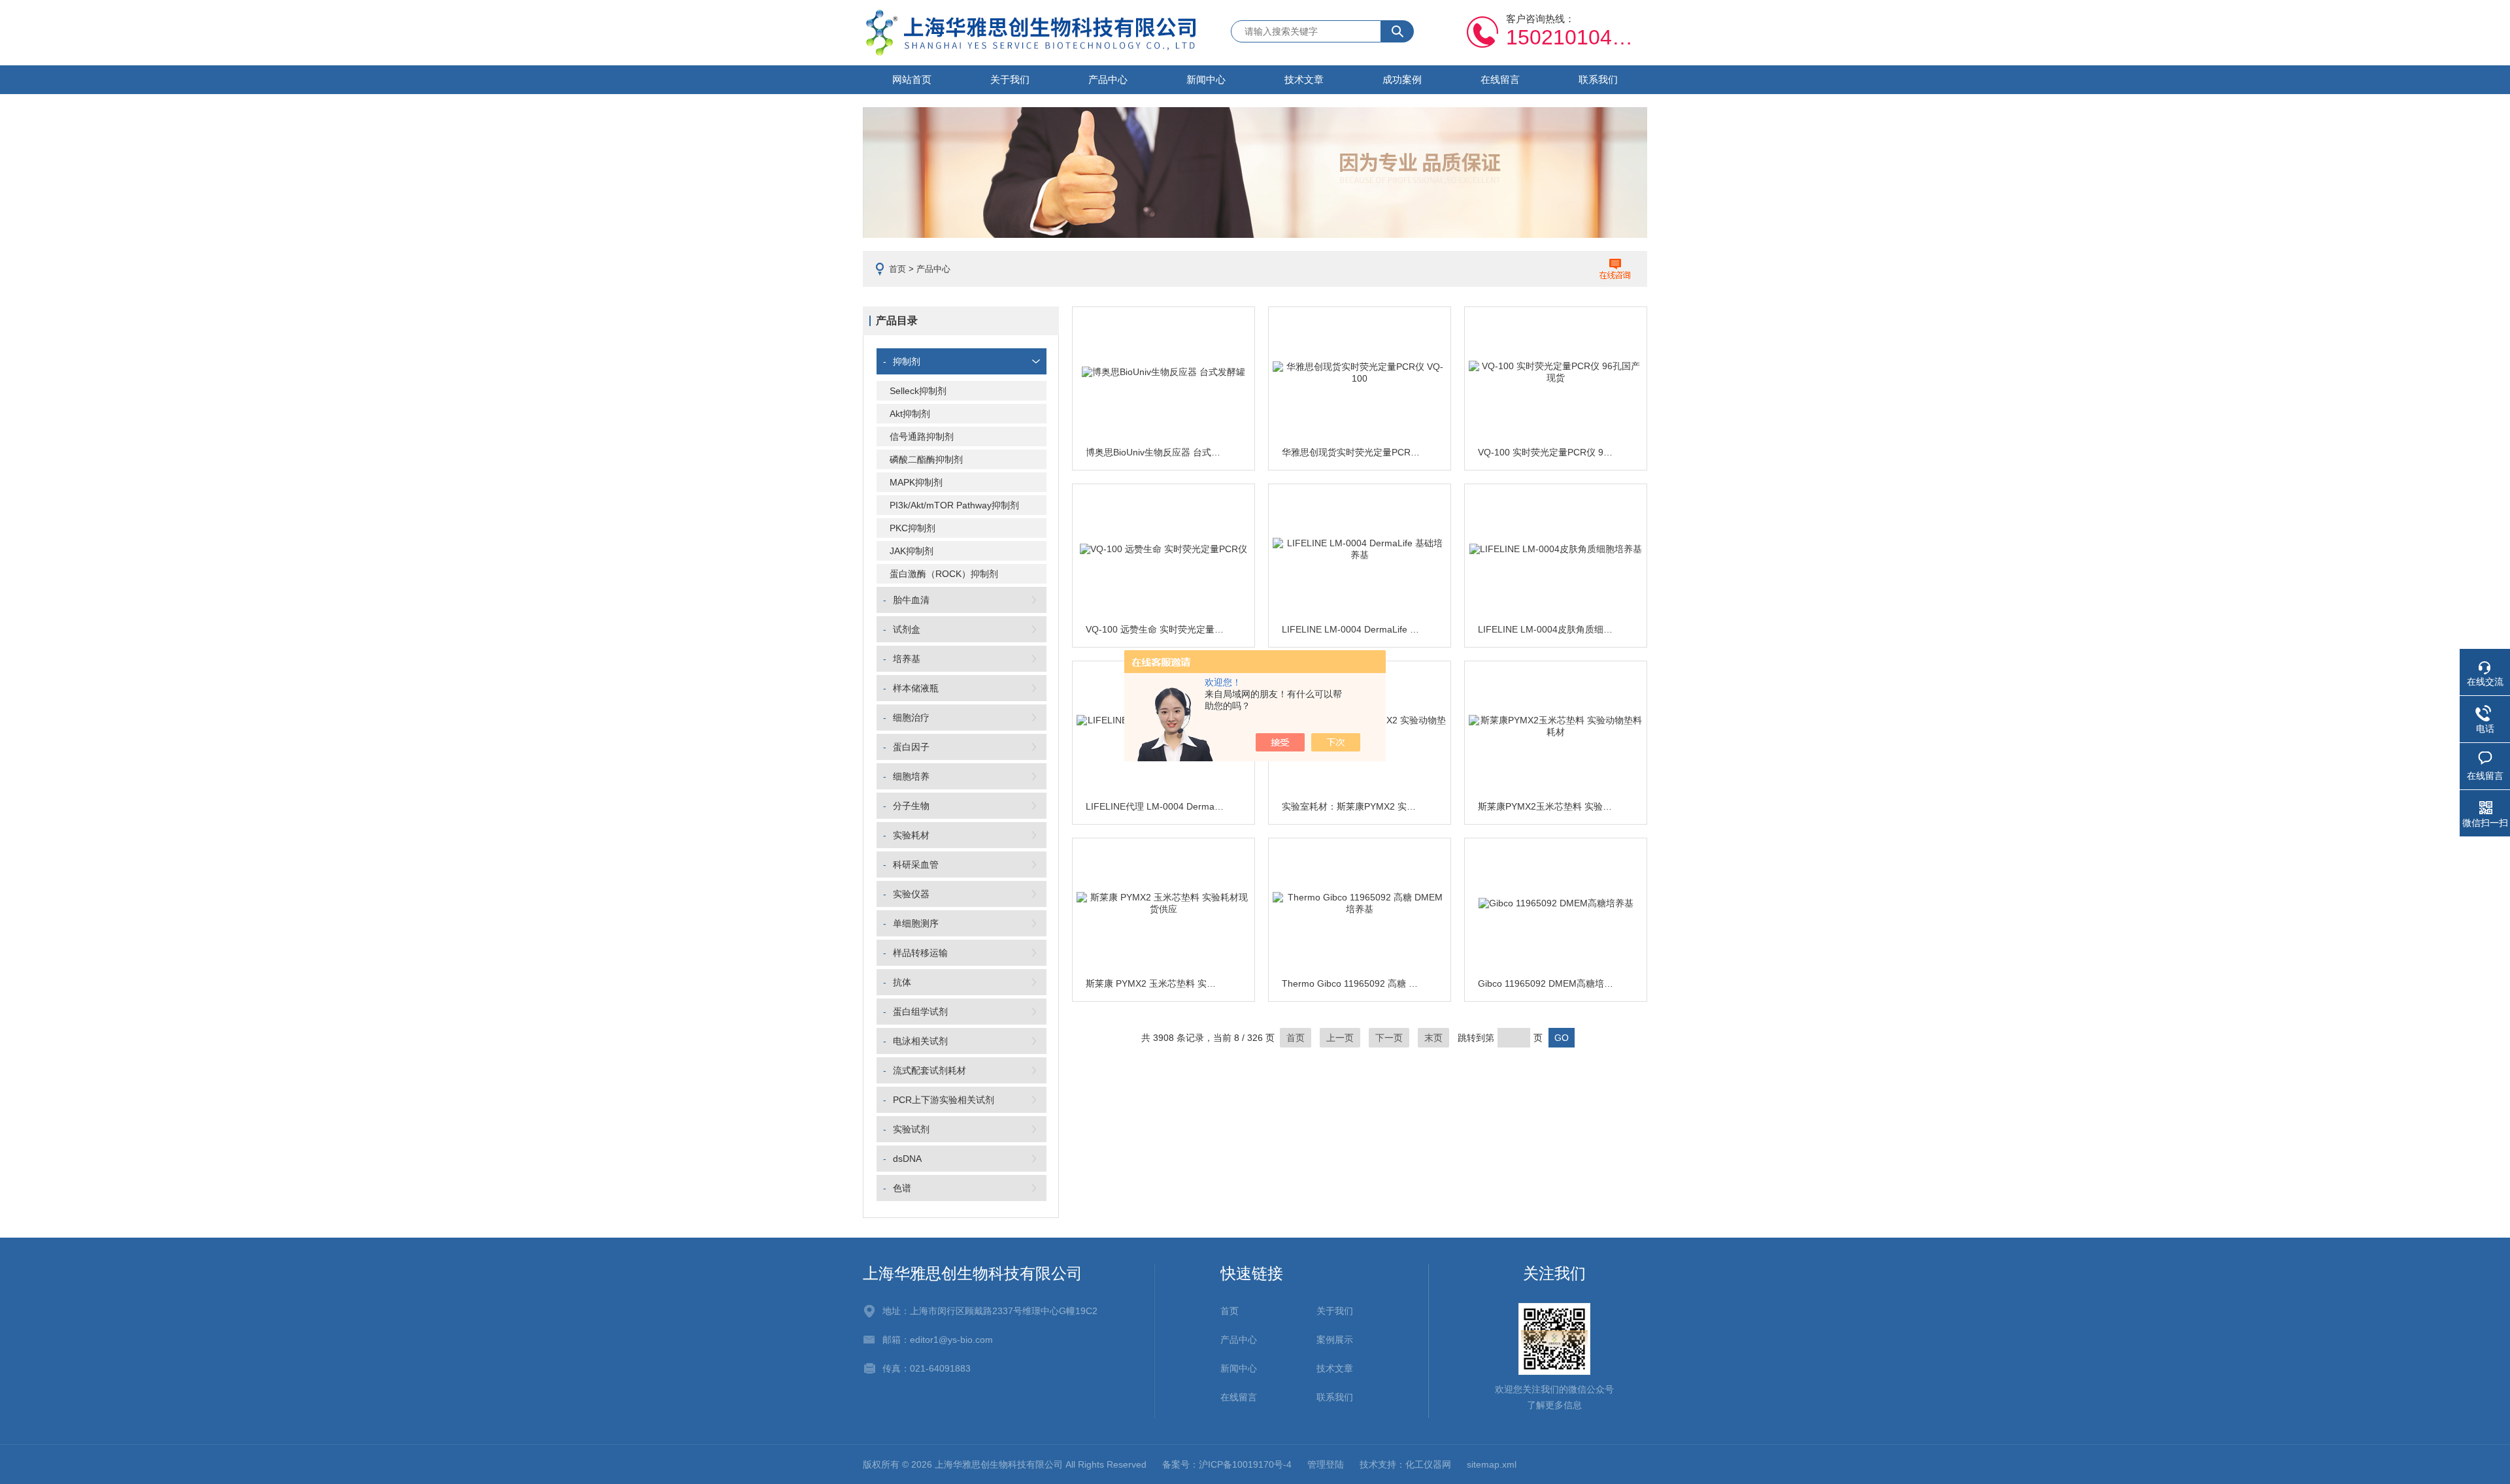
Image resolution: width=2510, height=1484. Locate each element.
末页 (1433, 1038)
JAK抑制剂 (912, 551)
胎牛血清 (911, 600)
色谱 (902, 1188)
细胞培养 (911, 776)
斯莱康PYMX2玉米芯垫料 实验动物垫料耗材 (1547, 806)
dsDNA (907, 1159)
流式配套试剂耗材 (929, 1070)
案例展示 (1335, 1340)
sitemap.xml (1492, 1464)
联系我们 (1598, 79)
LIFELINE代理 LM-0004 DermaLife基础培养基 (1155, 806)
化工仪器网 (1428, 1464)
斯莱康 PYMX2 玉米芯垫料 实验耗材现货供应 (1155, 983)
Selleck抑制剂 (918, 391)
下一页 (1389, 1038)
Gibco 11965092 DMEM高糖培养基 (1547, 983)
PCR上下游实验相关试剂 (944, 1100)
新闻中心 (1206, 79)
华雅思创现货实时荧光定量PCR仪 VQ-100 (1351, 452)
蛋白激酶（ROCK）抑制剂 (944, 574)
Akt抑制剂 (910, 414)
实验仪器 (911, 894)
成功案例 (1402, 79)
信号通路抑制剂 (922, 437)
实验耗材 (911, 835)
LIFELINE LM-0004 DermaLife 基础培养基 (1351, 629)
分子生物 (911, 806)
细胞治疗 (911, 717)
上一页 (1340, 1038)
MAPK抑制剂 (916, 482)
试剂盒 (907, 629)
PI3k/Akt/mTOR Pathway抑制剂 (954, 505)
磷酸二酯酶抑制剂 (926, 459)
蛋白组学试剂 (920, 1012)
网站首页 (912, 79)
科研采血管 (916, 865)
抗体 (902, 982)
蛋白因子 (911, 747)
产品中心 (1108, 79)
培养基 (907, 659)
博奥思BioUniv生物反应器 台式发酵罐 (1155, 452)
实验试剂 (911, 1129)
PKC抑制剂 (912, 528)
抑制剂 (907, 361)
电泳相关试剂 (920, 1041)
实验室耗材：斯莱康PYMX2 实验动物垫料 (1351, 806)
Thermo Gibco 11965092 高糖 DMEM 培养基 (1351, 983)
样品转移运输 (920, 953)
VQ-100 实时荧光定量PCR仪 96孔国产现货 (1547, 452)
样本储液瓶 (916, 688)
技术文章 (1304, 79)
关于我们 (1010, 79)
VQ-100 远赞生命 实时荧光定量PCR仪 (1155, 629)
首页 (897, 269)
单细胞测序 (916, 923)
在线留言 (1500, 79)
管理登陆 (1326, 1464)
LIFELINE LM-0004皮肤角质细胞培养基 (1547, 629)
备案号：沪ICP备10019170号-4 (1227, 1464)
